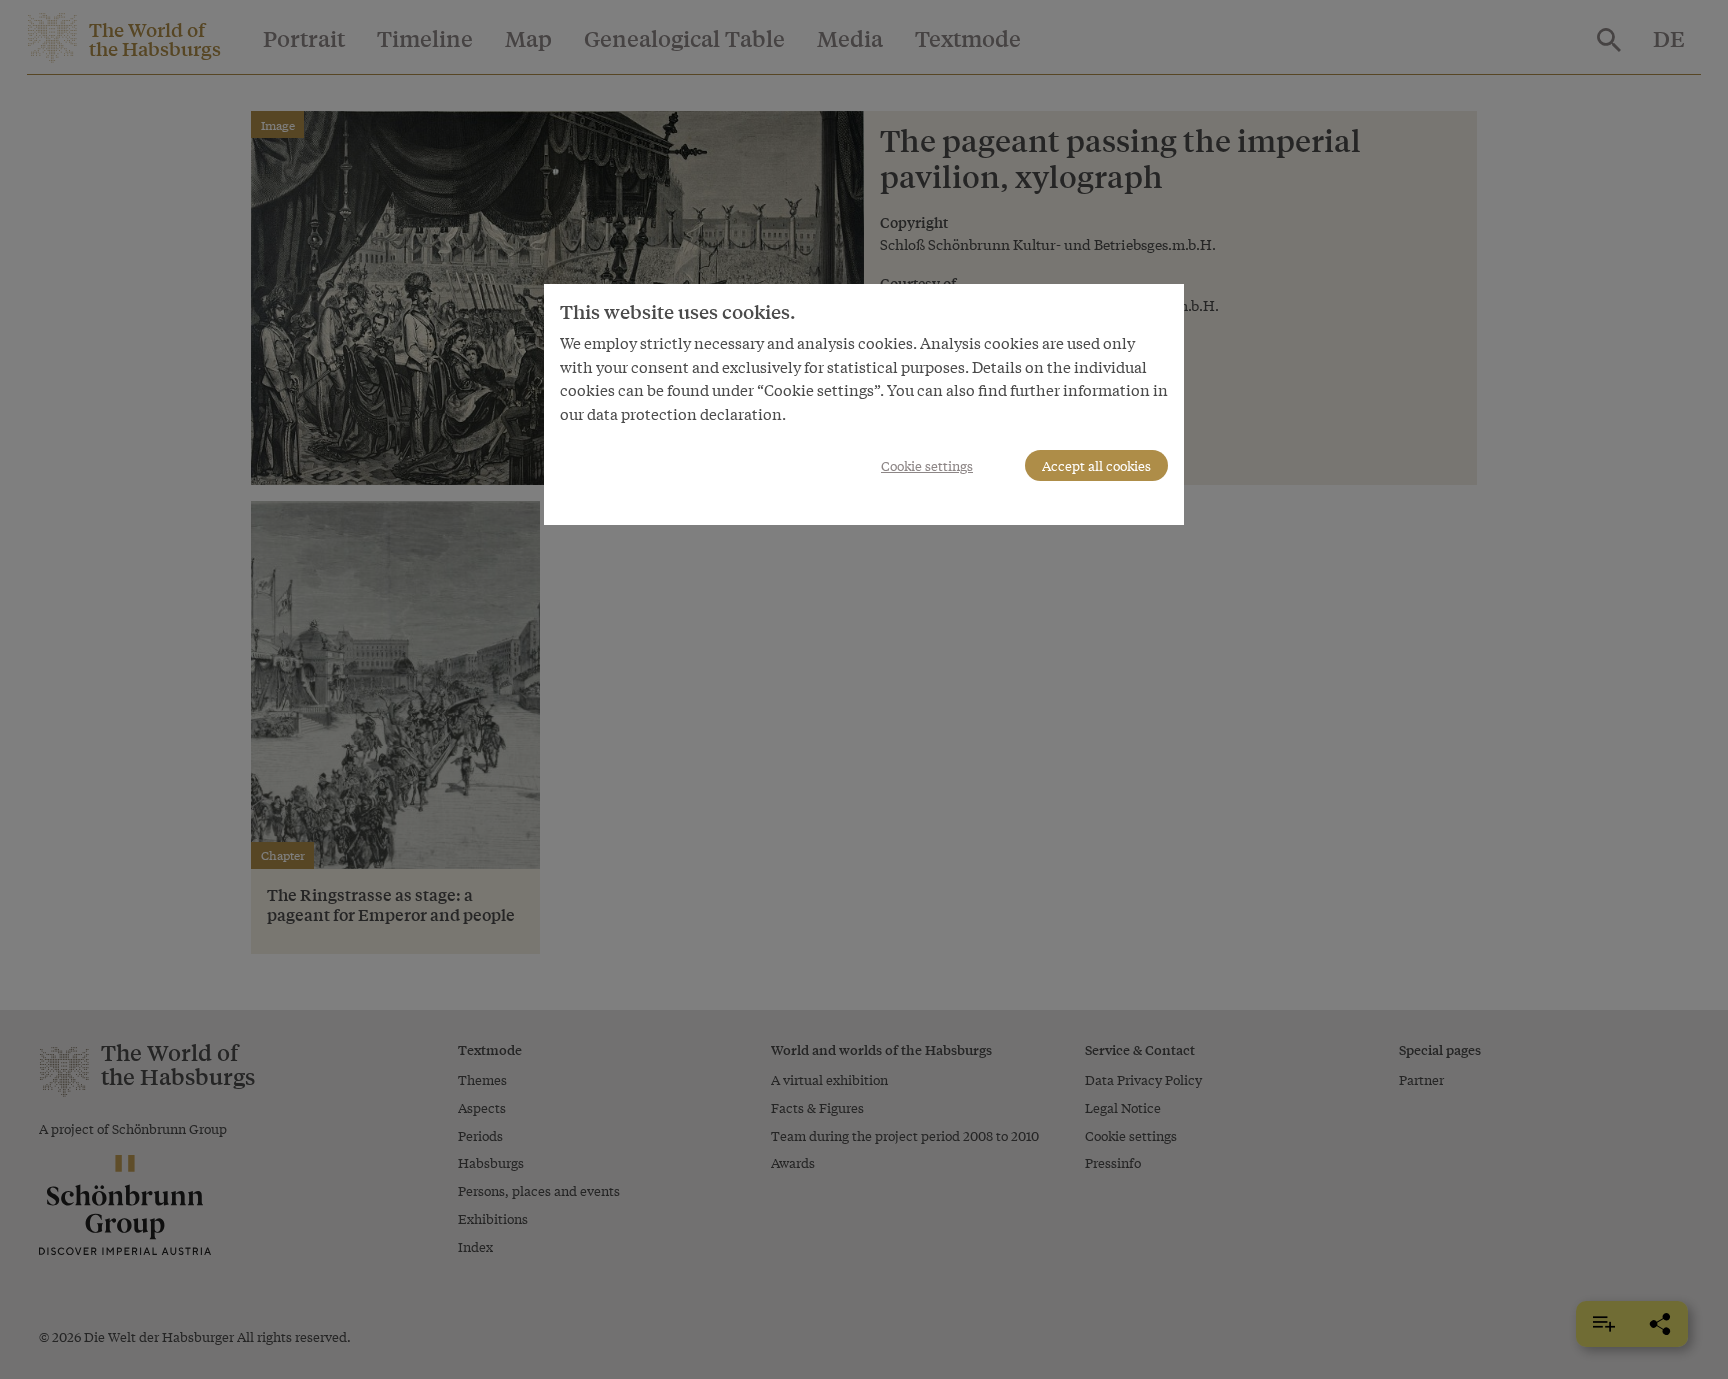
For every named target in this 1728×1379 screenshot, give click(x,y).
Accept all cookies (1096, 465)
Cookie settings (927, 465)
